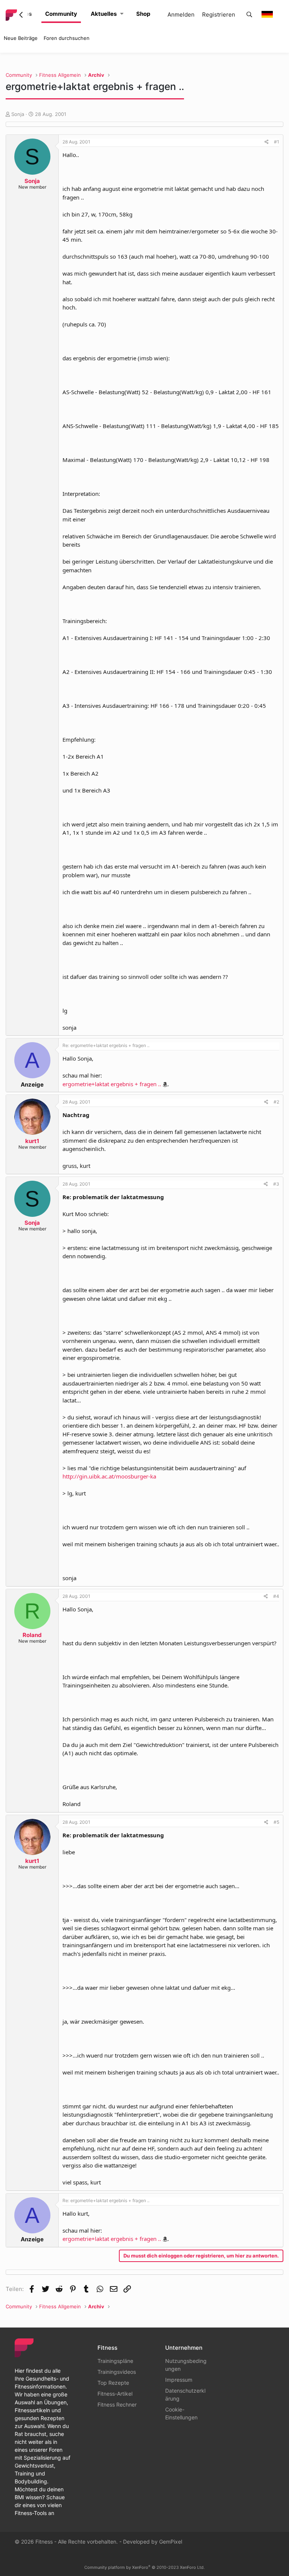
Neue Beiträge (21, 38)
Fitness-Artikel (115, 2394)
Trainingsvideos (117, 2372)
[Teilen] (267, 142)
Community (61, 14)
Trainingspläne (115, 2361)
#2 (276, 1102)
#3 (276, 1184)
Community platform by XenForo (144, 2567)
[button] (122, 14)
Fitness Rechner (117, 2405)
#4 (276, 1596)
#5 (276, 1822)
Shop (143, 14)
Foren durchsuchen (67, 38)
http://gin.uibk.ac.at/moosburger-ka (109, 1476)
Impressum (179, 2380)
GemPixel (171, 2542)
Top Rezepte (113, 2383)
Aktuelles (104, 14)
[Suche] (249, 15)
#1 (277, 142)
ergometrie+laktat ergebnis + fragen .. (112, 1084)
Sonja (18, 114)
